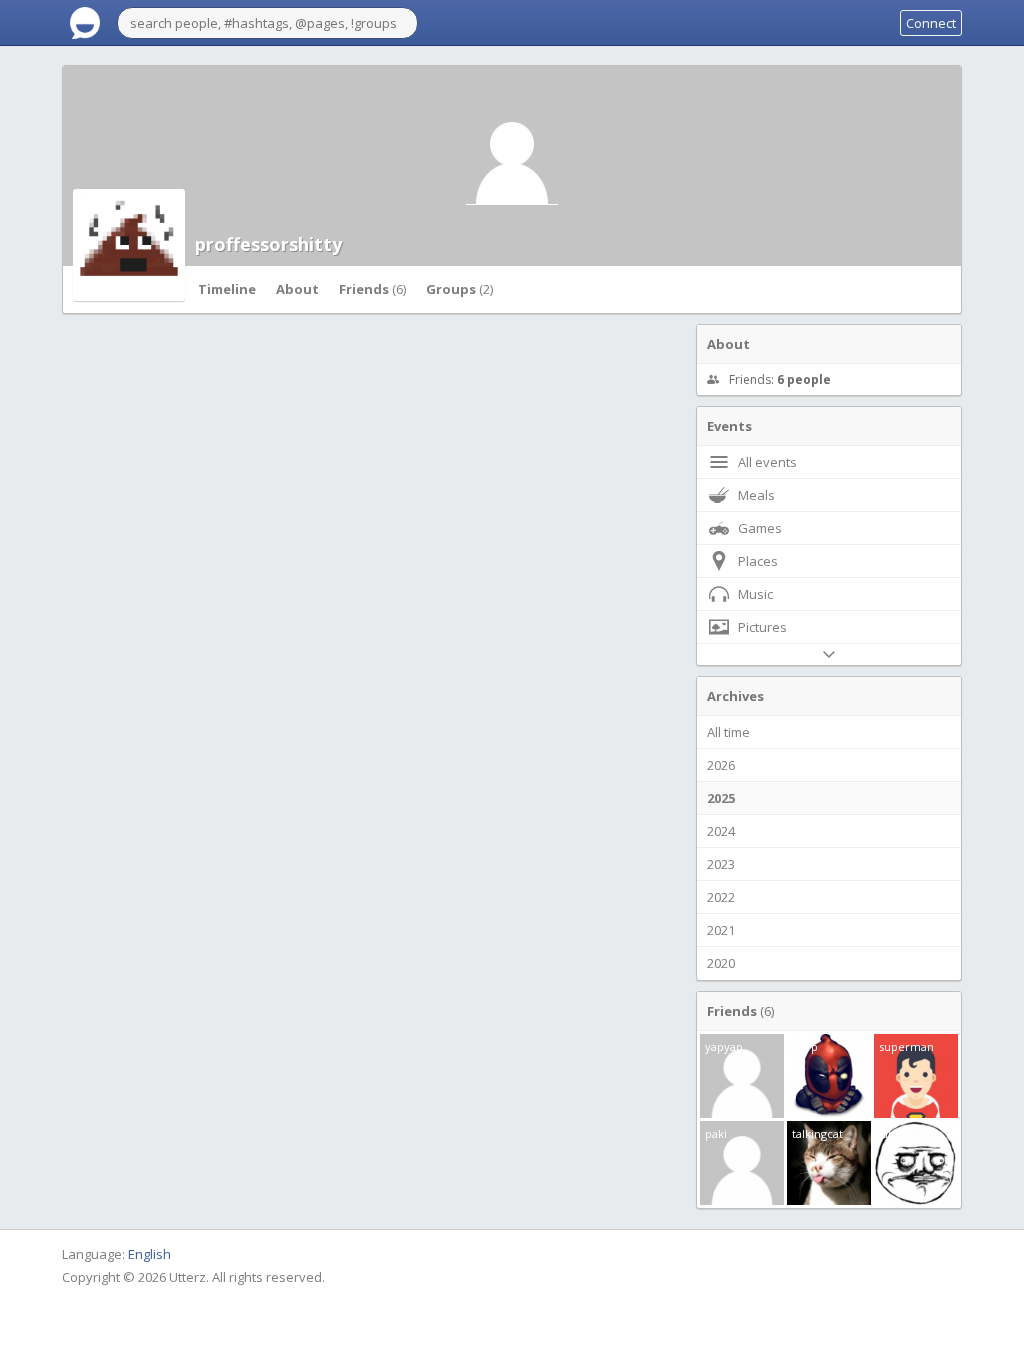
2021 (721, 930)
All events (767, 462)
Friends (372, 289)
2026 (721, 765)
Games (760, 528)
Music (755, 594)
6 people (804, 379)
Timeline (227, 289)
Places (758, 561)
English (149, 1254)
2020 (721, 963)
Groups (459, 289)
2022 (721, 897)
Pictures (762, 627)
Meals (756, 495)
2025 (721, 798)
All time (728, 732)
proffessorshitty (268, 244)
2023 (721, 864)
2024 (721, 831)
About (297, 289)
